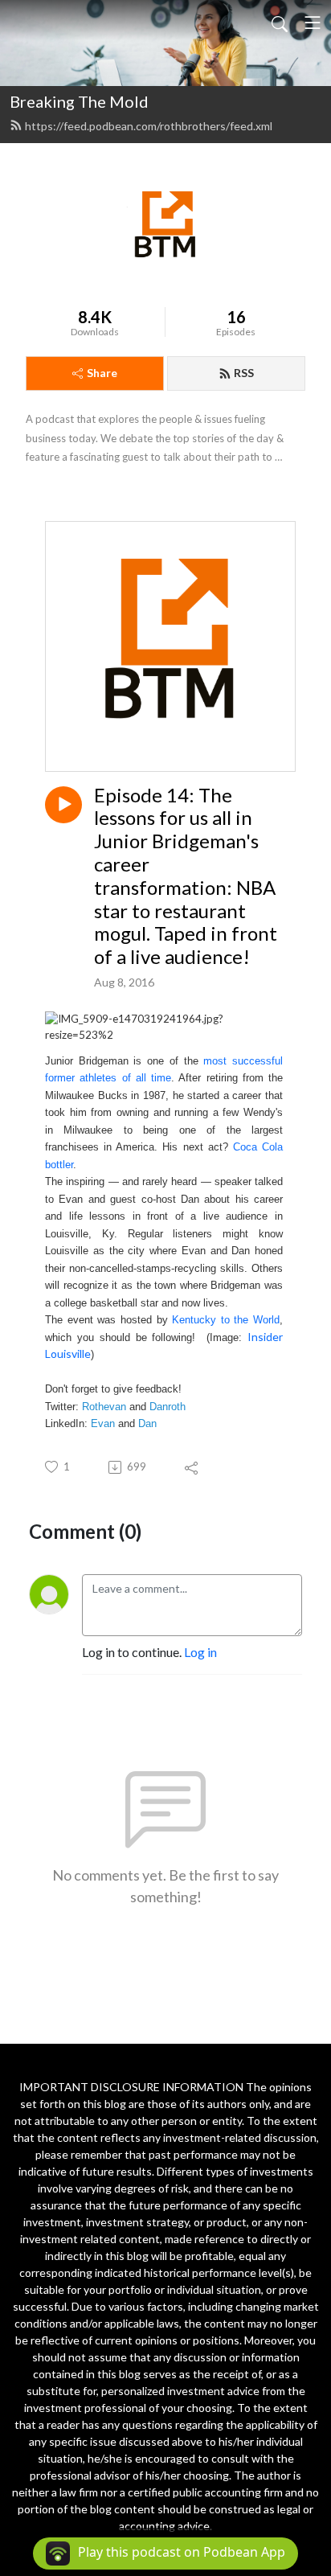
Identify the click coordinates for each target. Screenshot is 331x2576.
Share (102, 373)
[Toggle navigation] (313, 23)
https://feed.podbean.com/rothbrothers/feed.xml (149, 126)
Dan (147, 1423)
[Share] (192, 1467)
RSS (244, 373)
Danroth (168, 1407)
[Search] (280, 23)
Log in (200, 1652)
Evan (103, 1423)
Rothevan (104, 1407)
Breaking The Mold (79, 101)
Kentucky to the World (226, 1320)
